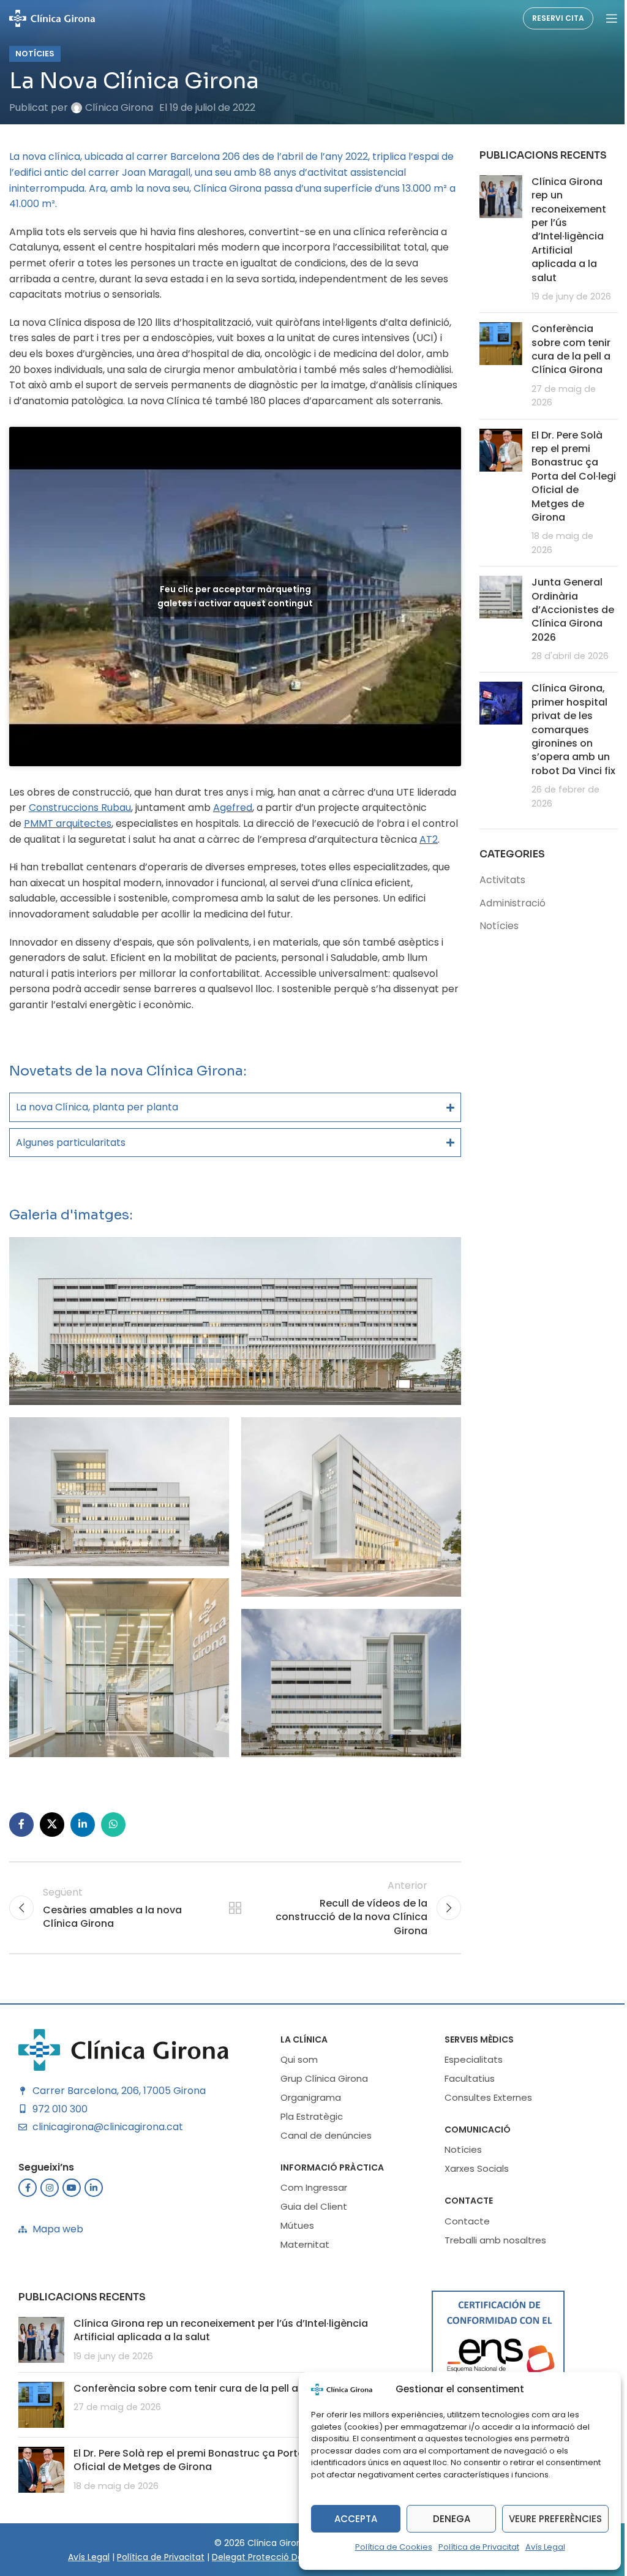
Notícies (35, 54)
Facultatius (465, 2107)
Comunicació (473, 2158)
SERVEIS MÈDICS (475, 2068)
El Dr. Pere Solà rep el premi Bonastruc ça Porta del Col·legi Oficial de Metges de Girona (561, 476)
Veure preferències (555, 2519)
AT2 (429, 839)
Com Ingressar (310, 2216)
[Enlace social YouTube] (67, 2216)
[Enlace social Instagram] (45, 2216)
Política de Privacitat (479, 2547)
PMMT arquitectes (68, 823)
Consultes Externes (484, 2126)
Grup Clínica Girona (320, 2107)
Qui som (295, 2088)
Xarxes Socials (472, 2197)
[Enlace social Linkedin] (83, 1853)
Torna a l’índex (231, 1937)
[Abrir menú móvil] (612, 18)
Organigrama (306, 2126)
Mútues (293, 2254)
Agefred (233, 808)
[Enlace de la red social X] (52, 1853)
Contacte (464, 2229)
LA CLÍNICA (300, 2068)
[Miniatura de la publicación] (494, 239)
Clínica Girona (119, 107)
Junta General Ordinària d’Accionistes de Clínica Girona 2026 (566, 610)
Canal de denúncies (322, 2164)
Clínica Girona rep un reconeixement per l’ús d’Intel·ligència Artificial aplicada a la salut (562, 230)
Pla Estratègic (307, 2145)
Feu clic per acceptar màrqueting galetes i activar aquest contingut (235, 596)
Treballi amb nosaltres (491, 2269)
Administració (506, 903)
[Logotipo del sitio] (52, 17)
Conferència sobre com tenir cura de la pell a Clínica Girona (564, 349)
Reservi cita (558, 18)
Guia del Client (310, 2235)
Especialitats (469, 2088)
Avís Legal (545, 2547)
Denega (452, 2519)
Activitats (496, 880)
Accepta (356, 2519)
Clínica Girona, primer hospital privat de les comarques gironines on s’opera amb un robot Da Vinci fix (567, 729)
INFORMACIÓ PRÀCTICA (328, 2196)
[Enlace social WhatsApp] (113, 1853)
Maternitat (301, 2273)
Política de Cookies (394, 2547)
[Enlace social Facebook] (21, 1853)
